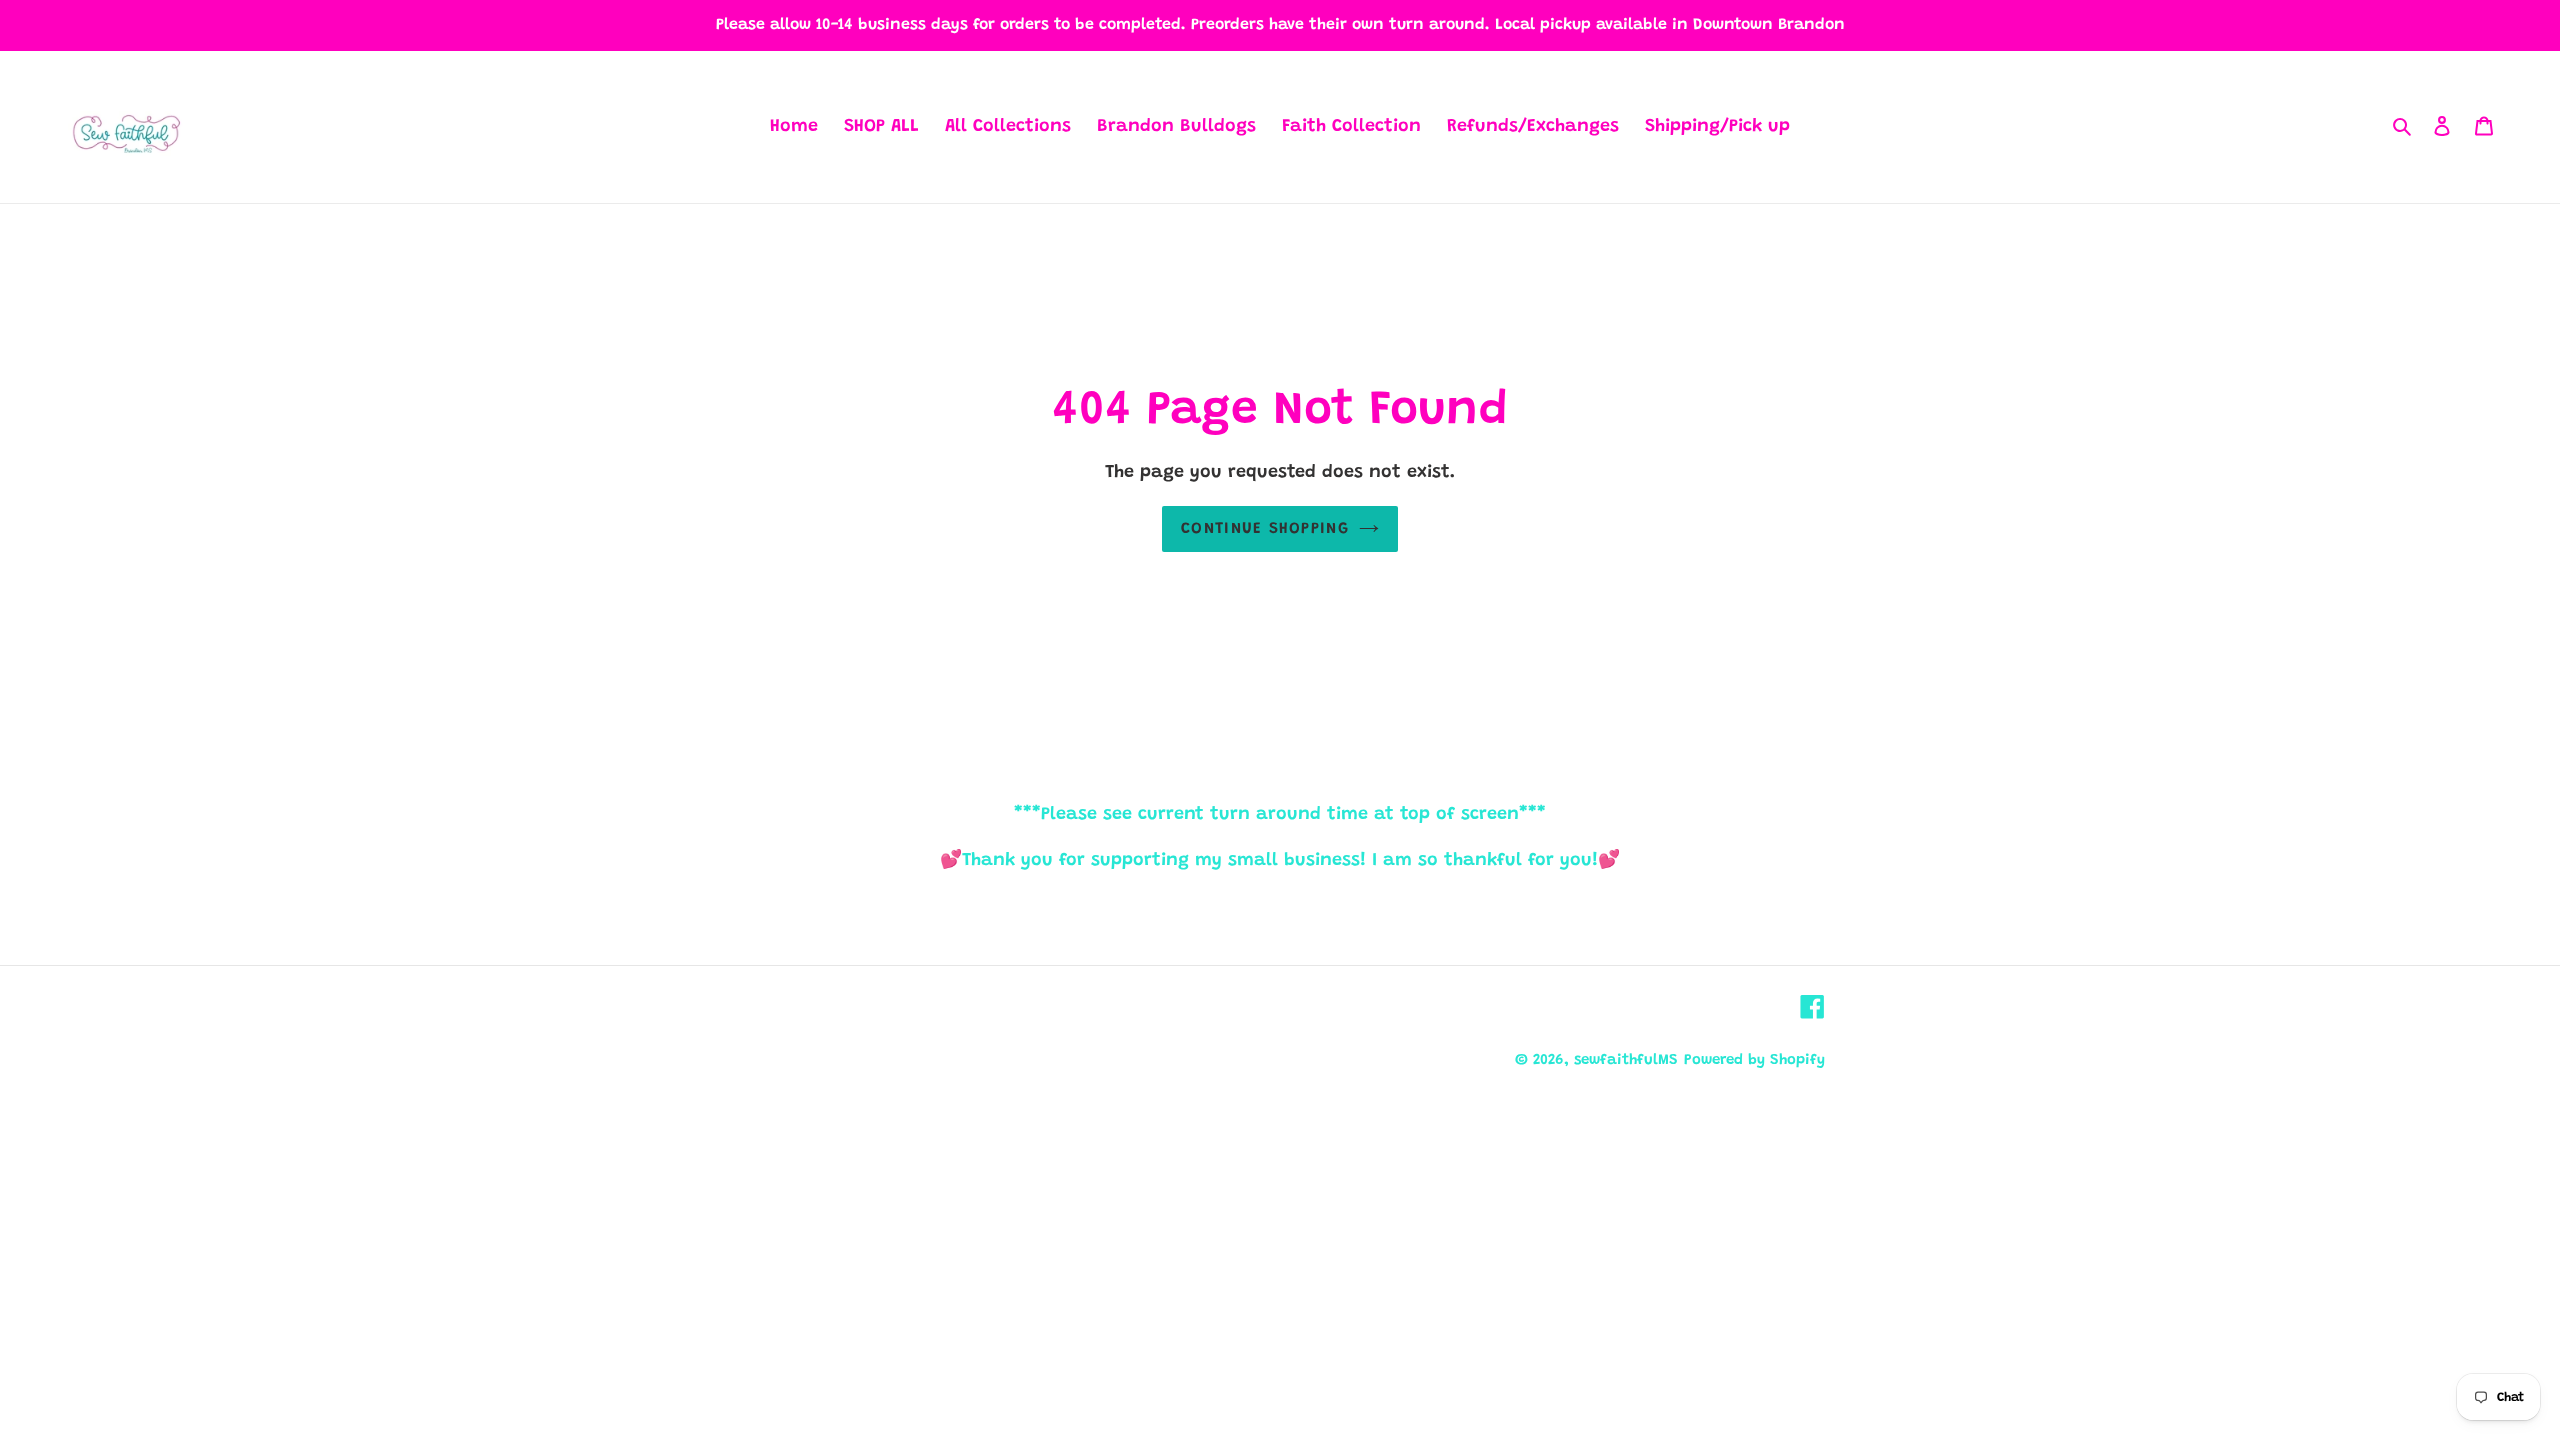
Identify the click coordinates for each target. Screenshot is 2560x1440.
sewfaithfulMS (1626, 1060)
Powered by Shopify (1754, 1060)
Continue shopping (1265, 529)
